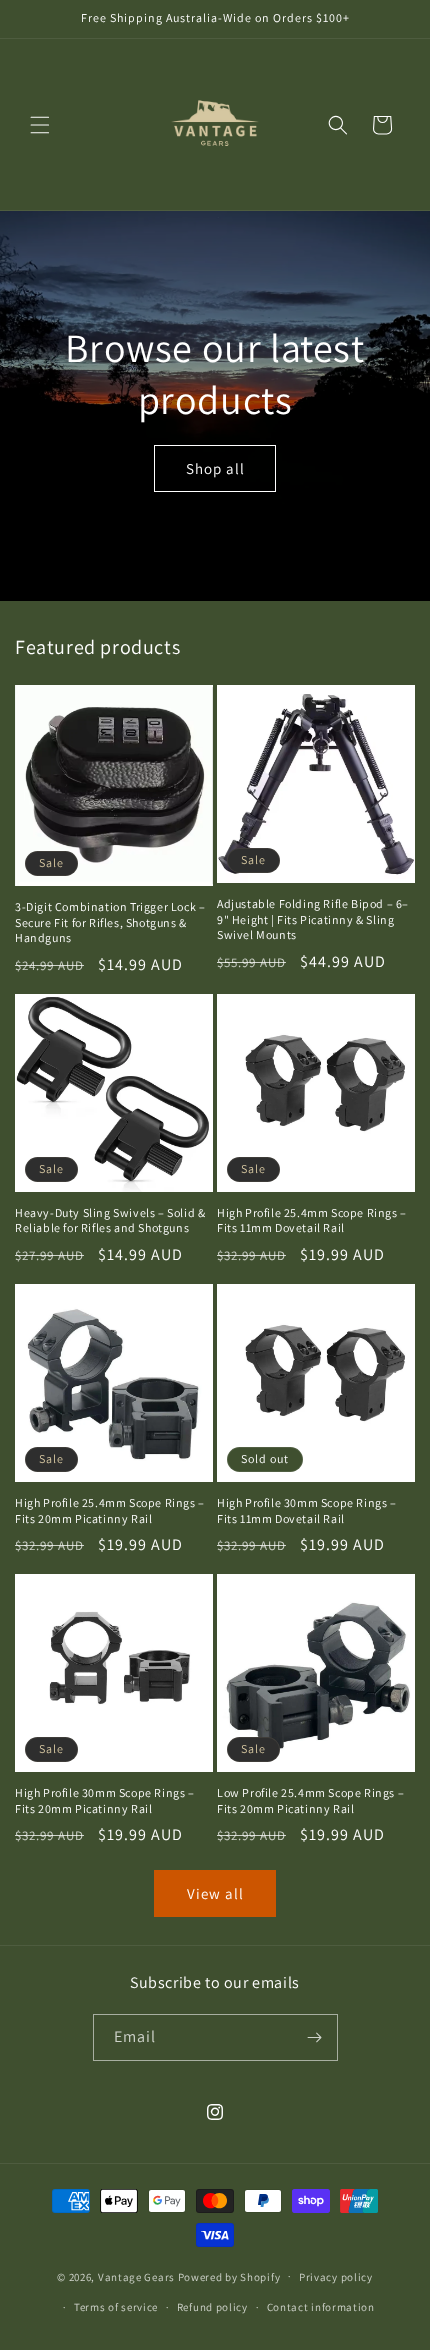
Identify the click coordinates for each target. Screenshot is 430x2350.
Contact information (321, 2307)
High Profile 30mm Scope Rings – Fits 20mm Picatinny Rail (105, 1800)
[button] (40, 125)
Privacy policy (336, 2277)
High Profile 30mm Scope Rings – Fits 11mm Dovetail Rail (307, 1510)
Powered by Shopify (229, 2276)
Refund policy (212, 2307)
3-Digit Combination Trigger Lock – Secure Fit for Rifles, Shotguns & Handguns (110, 922)
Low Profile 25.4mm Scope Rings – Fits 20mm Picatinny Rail (310, 1800)
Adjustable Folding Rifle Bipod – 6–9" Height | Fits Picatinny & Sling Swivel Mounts (313, 919)
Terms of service (116, 2307)
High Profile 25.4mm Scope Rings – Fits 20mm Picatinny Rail (110, 1510)
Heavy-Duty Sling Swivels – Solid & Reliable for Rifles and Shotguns (110, 1220)
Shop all (215, 467)
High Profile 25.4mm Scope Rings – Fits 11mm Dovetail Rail (312, 1220)
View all (215, 1893)
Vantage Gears (136, 2276)
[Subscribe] (315, 2037)
